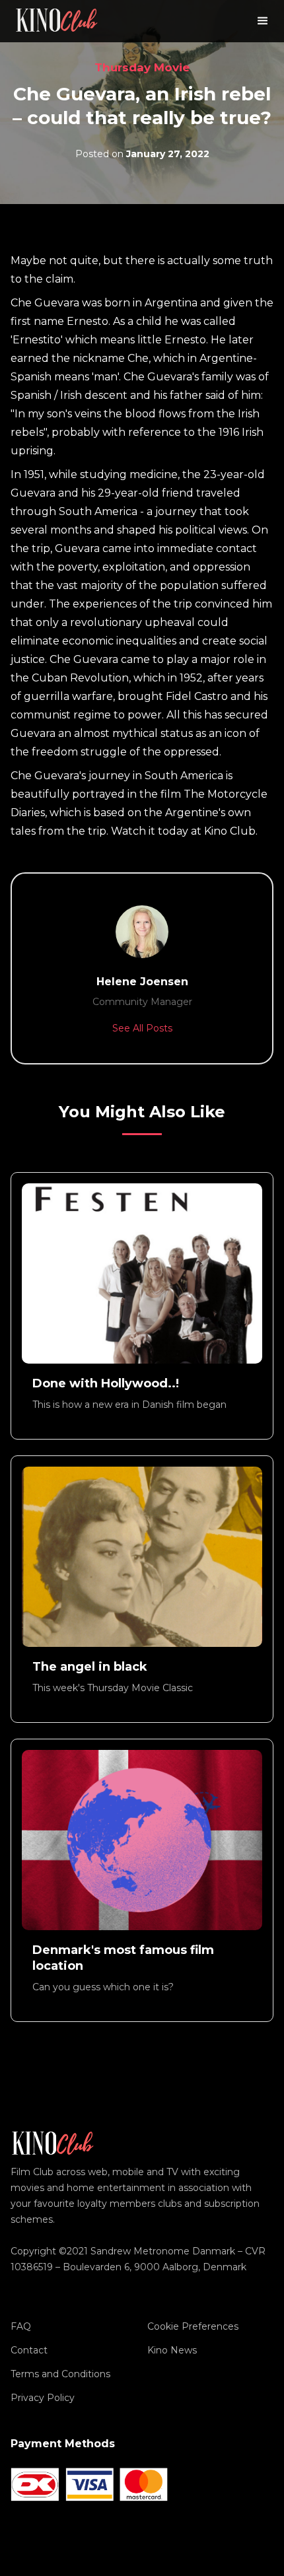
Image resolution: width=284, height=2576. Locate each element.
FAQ (21, 2326)
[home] (57, 21)
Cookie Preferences (193, 2326)
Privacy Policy (43, 2398)
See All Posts (142, 1028)
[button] (263, 21)
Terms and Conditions (60, 2374)
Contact (29, 2350)
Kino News (172, 2350)
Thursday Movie (142, 67)
